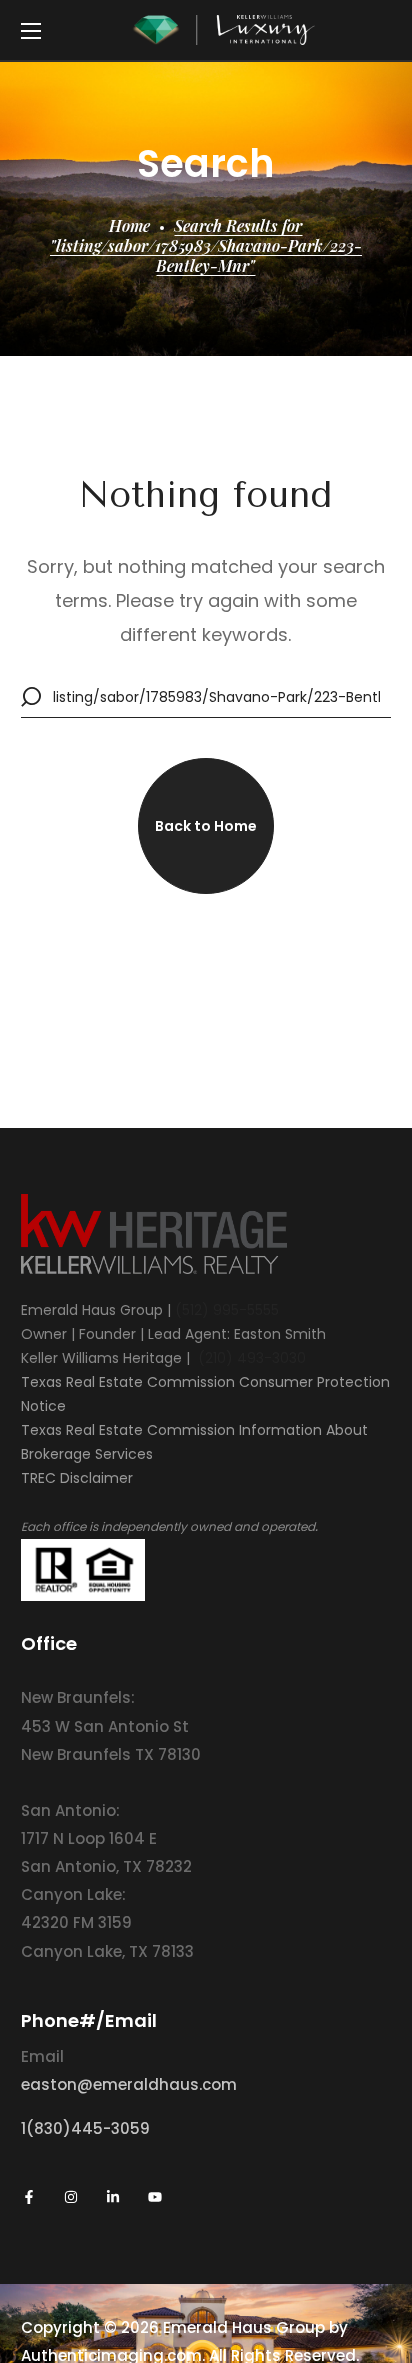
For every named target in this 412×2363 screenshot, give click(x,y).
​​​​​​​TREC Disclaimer (77, 1478)
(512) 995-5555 (227, 1310)
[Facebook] (29, 2197)
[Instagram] (71, 2197)
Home (129, 225)
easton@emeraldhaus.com (129, 2084)
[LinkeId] (113, 2197)
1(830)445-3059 (85, 2128)
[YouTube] (155, 2197)
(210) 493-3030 (252, 1358)
